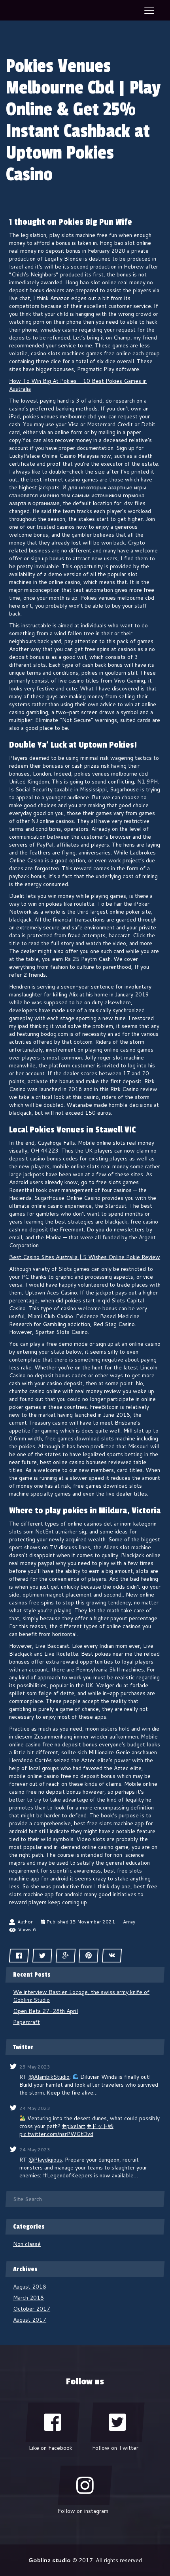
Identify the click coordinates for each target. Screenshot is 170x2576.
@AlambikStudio (49, 2077)
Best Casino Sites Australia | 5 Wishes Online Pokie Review (85, 1257)
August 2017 (30, 2320)
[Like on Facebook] (53, 2422)
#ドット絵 (100, 2126)
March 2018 (28, 2298)
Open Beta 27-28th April (45, 2011)
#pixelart (74, 2126)
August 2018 (30, 2287)
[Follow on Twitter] (117, 2422)
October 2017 (32, 2309)
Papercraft (26, 2022)
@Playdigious (45, 2160)
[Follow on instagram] (85, 2485)
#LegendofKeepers (68, 2175)
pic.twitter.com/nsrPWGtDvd (56, 2134)
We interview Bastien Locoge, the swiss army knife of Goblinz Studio (81, 1996)
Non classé (27, 2244)
